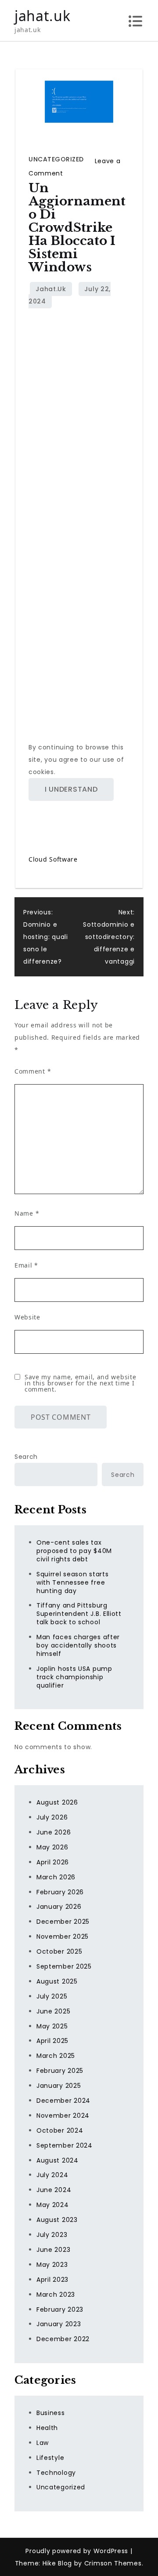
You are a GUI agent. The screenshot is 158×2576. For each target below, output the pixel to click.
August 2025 (57, 1981)
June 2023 (53, 2250)
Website (27, 1317)
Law (43, 2443)
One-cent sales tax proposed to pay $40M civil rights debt (74, 1551)
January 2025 (59, 2086)
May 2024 (53, 2205)
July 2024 (52, 2175)
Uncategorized (56, 159)
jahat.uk (43, 16)
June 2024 (54, 2190)
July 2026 (52, 1817)
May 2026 (52, 1847)
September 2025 (64, 1966)
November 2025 (63, 1937)
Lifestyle (50, 2458)
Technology (56, 2473)
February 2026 (60, 1892)
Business (51, 2413)
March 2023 (56, 2295)
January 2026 (59, 1907)
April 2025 (52, 2041)
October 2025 (59, 1951)
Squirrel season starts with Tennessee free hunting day (72, 1582)
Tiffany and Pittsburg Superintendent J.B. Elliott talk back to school (79, 1614)
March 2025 (56, 2056)
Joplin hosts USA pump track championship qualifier (74, 1677)
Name (27, 1213)
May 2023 (52, 2265)
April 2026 (53, 1862)
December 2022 (63, 2339)
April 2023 (52, 2280)
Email (26, 1265)
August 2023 (57, 2220)
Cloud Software (53, 859)
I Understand (71, 789)
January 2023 (59, 2324)
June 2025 (53, 2011)
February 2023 (60, 2309)
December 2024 (63, 2101)
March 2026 (56, 1877)
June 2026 (54, 1832)
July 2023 (52, 2235)
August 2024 (57, 2160)
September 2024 (65, 2145)
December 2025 (63, 1922)
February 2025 (60, 2071)
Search (26, 1457)
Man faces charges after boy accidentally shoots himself (78, 1645)
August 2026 (57, 1802)
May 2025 (52, 2026)
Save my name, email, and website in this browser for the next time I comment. (80, 1383)
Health (47, 2428)
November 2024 (63, 2116)
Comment (33, 1071)
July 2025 (52, 1996)
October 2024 (60, 2130)
